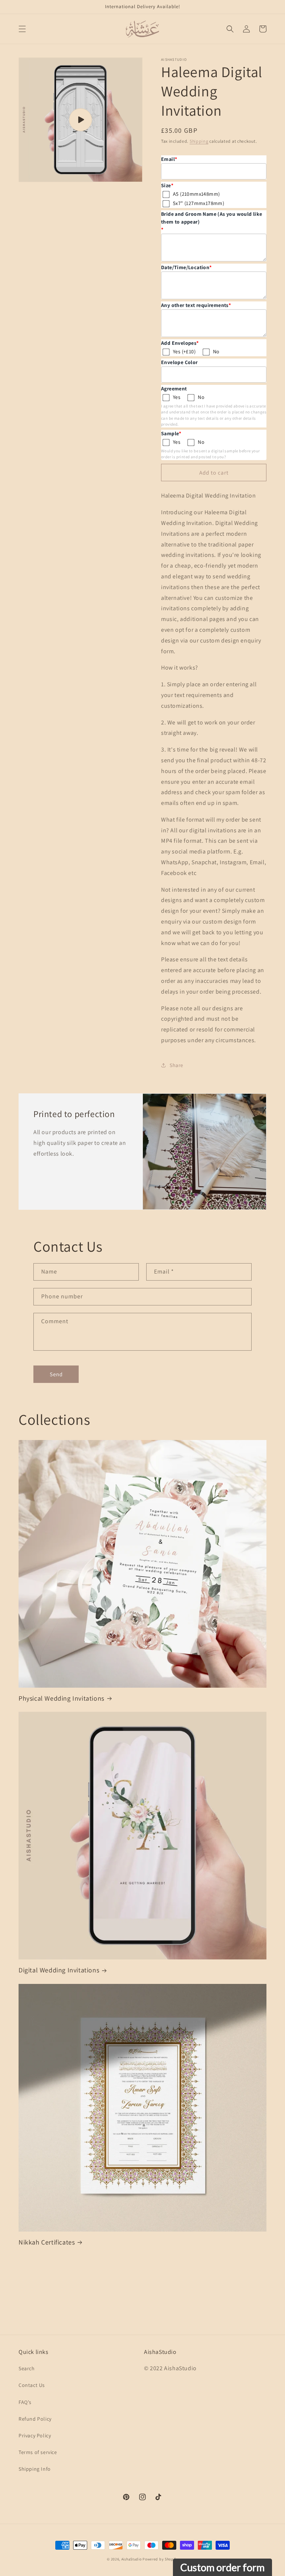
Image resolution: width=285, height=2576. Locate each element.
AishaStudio (132, 2559)
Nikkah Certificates (47, 2242)
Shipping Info (35, 2469)
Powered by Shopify (160, 2559)
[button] (22, 29)
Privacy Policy (35, 2435)
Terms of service (38, 2452)
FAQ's (25, 2402)
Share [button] (176, 1065)
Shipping (199, 141)
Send (56, 1374)
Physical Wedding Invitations (61, 1698)
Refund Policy (35, 2419)
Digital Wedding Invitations (59, 1970)
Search (27, 2368)
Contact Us (32, 2385)
